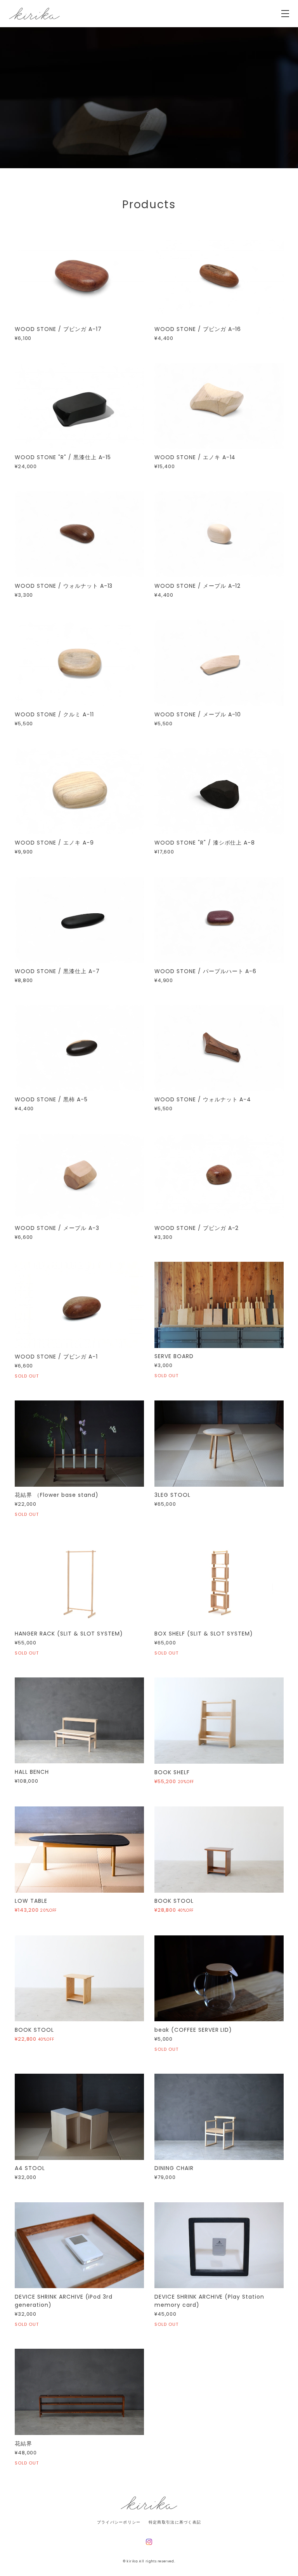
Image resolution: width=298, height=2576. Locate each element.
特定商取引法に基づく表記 (175, 2522)
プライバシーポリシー (119, 2522)
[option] (149, 98)
